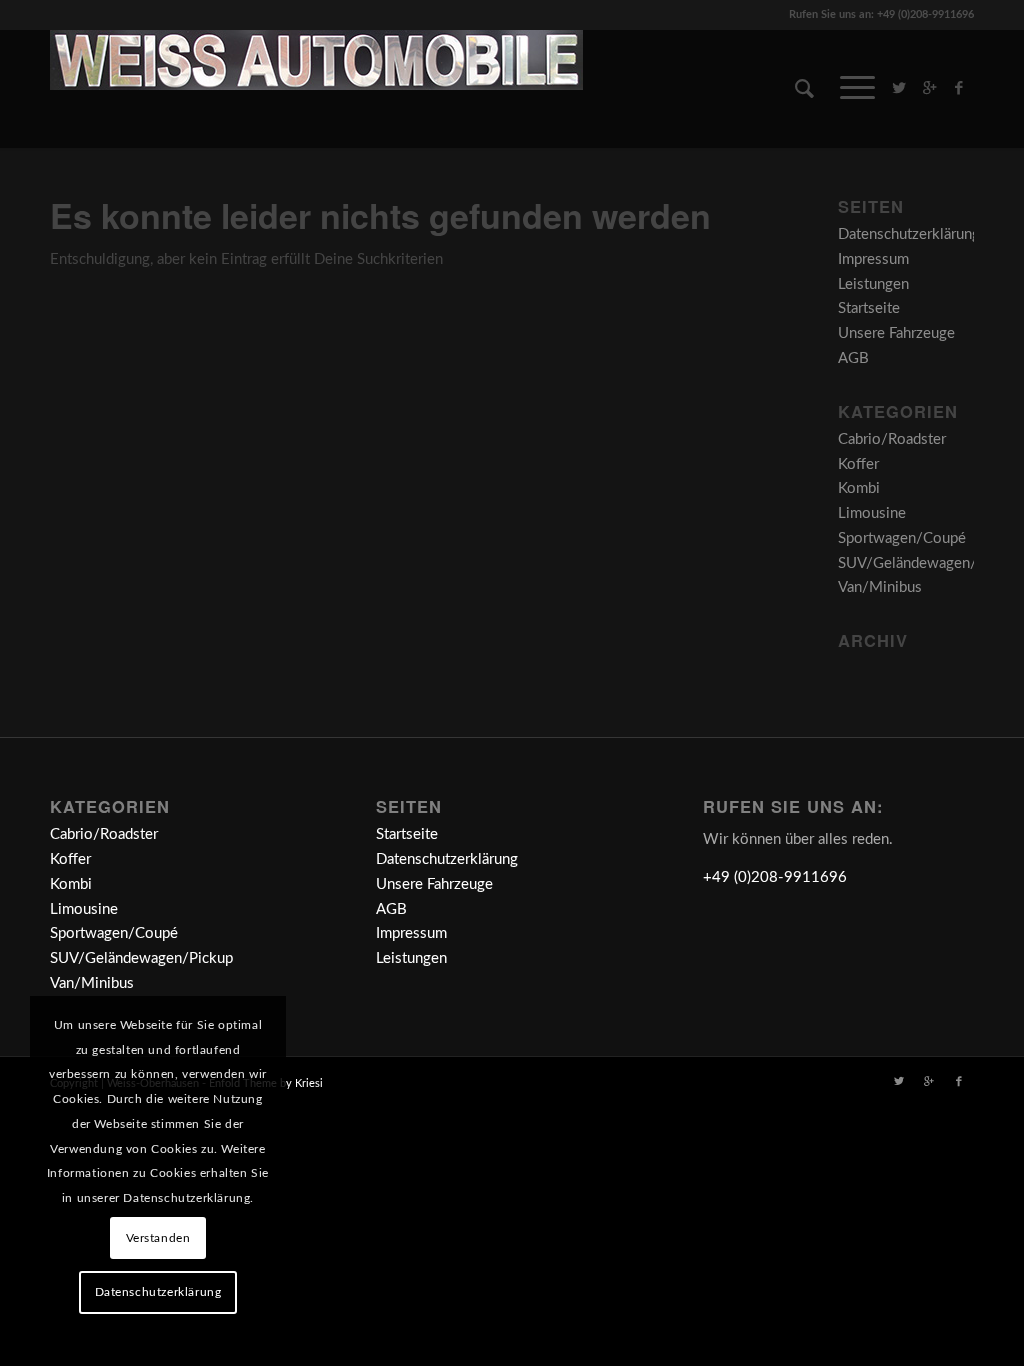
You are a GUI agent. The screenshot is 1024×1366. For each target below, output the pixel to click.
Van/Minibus (880, 587)
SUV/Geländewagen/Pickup (929, 563)
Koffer (858, 464)
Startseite (869, 308)
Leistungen (873, 284)
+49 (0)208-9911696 (775, 877)
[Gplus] (929, 88)
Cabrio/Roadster (892, 439)
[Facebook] (959, 88)
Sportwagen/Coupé (902, 538)
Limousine (872, 513)
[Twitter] (899, 88)
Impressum (873, 259)
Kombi (859, 488)
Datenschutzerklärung (909, 234)
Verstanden (158, 1238)
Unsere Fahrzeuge (896, 333)
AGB (853, 358)
